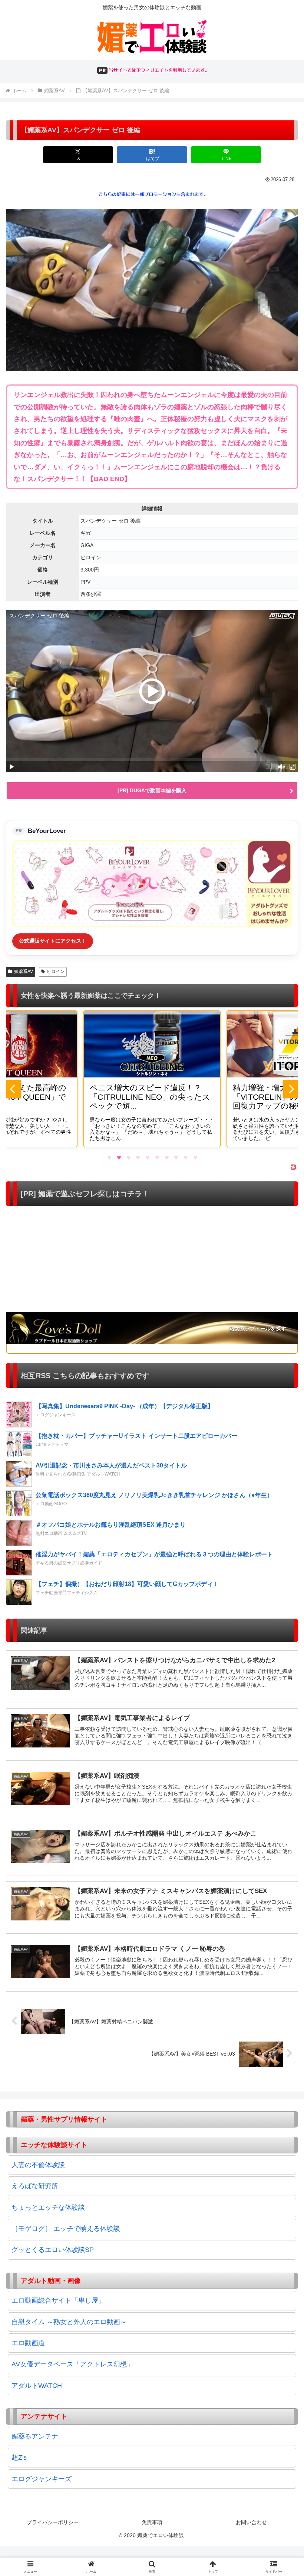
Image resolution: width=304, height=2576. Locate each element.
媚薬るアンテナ (35, 2436)
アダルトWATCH (37, 2386)
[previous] (13, 1089)
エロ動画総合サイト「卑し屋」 (58, 2300)
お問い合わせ (251, 2522)
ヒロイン (56, 972)
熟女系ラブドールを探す (258, 1329)
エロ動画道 (28, 2343)
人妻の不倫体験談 (38, 2165)
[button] (281, 1578)
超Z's (19, 2457)
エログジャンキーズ (42, 2479)
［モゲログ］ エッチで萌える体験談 (66, 2229)
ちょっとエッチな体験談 (48, 2207)
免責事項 (152, 2522)
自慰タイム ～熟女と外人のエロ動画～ (69, 2322)
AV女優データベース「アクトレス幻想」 (72, 2364)
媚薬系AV (24, 972)
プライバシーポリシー (53, 2522)
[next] (291, 1089)
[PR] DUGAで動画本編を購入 (152, 790)
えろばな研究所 (35, 2186)
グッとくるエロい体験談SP (53, 2250)
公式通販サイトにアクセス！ (53, 941)
